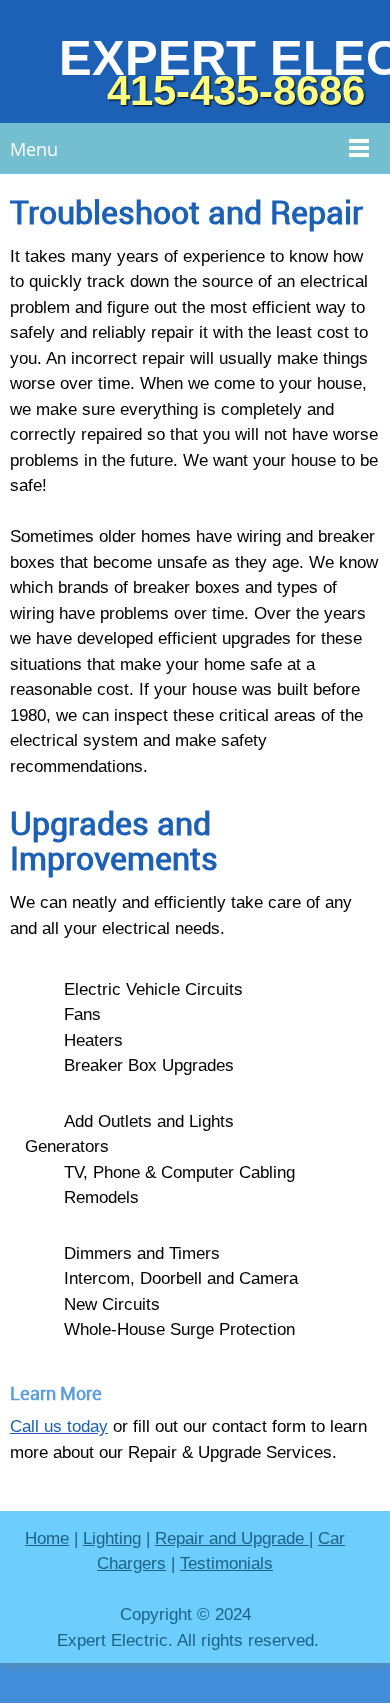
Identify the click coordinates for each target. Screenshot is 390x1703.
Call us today (59, 1426)
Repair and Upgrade (232, 1538)
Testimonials (226, 1563)
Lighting (112, 1538)
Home (47, 1538)
